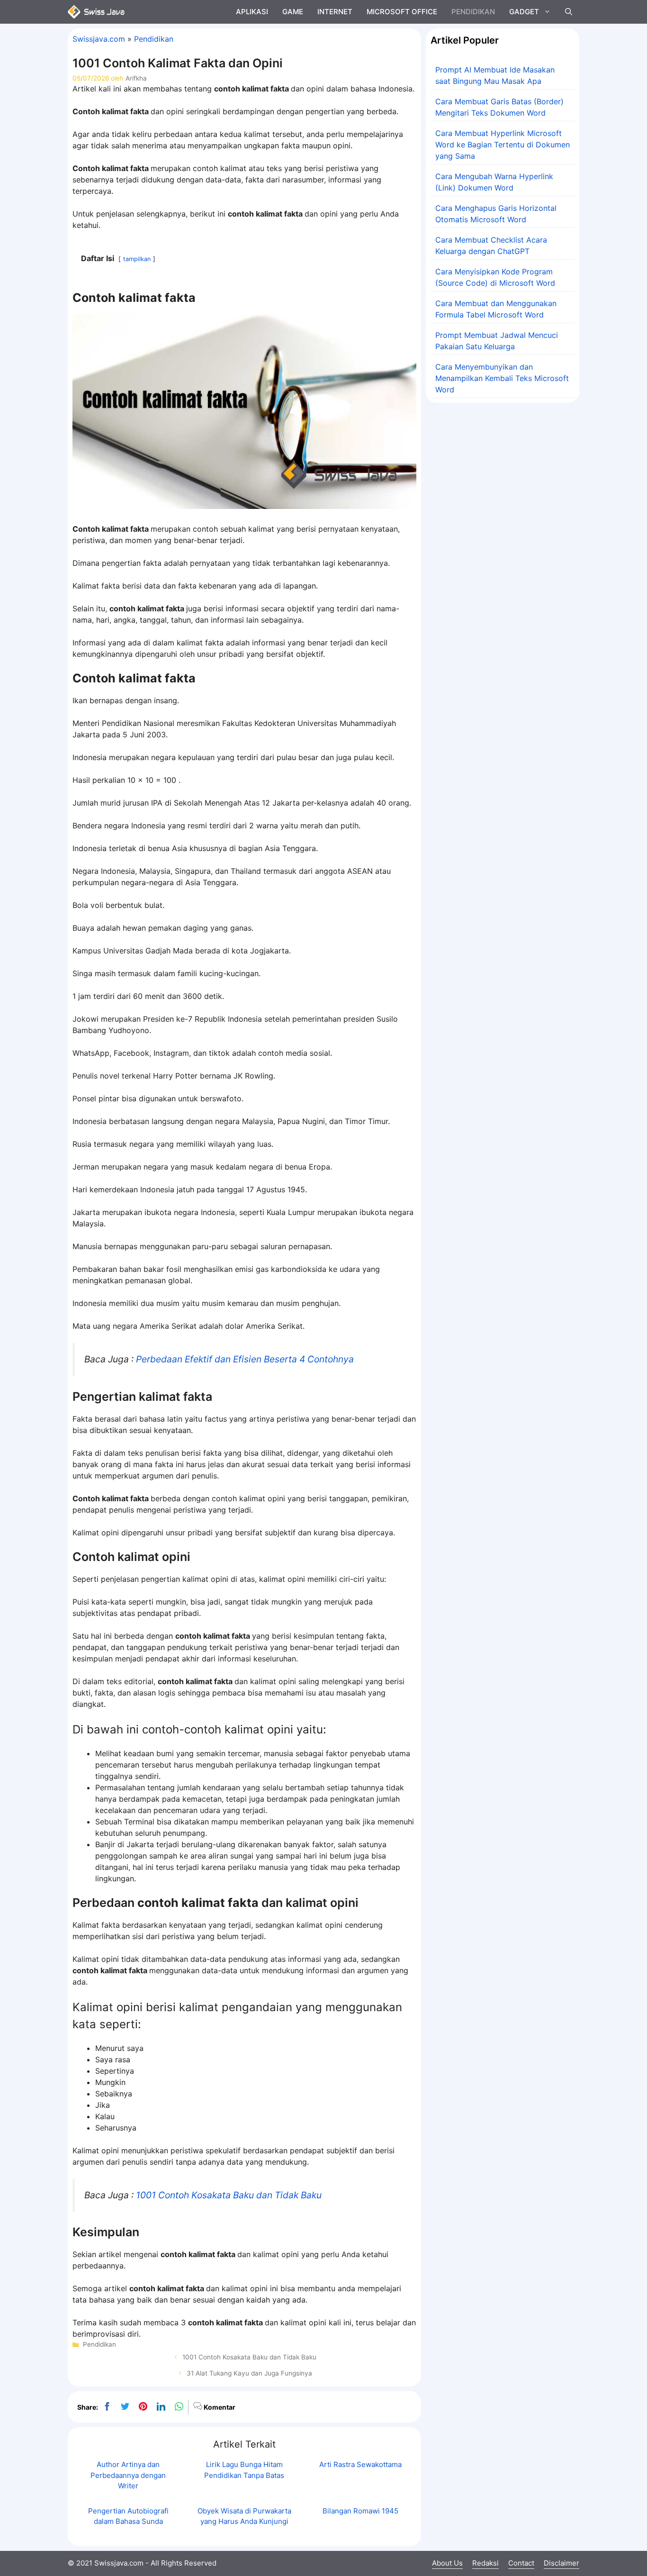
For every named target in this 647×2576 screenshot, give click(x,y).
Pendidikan (473, 12)
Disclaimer (562, 2563)
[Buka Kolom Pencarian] (569, 12)
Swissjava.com (99, 39)
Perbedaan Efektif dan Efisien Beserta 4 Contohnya (245, 1359)
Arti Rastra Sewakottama (360, 2464)
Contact (521, 2563)
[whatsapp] (179, 2407)
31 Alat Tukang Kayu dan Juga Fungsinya (249, 2373)
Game (293, 12)
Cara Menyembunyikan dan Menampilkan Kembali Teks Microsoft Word (502, 378)
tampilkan (137, 259)
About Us (447, 2563)
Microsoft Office (402, 12)
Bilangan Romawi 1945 (360, 2511)
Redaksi (485, 2563)
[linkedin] (161, 2407)
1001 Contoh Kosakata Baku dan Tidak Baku (229, 2195)
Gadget (524, 12)
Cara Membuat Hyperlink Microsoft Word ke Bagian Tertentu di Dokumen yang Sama (503, 145)
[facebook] (107, 2407)
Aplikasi (252, 12)
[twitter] (125, 2407)
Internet (335, 12)
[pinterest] (143, 2407)
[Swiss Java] (96, 12)
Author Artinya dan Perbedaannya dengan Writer (128, 2475)
